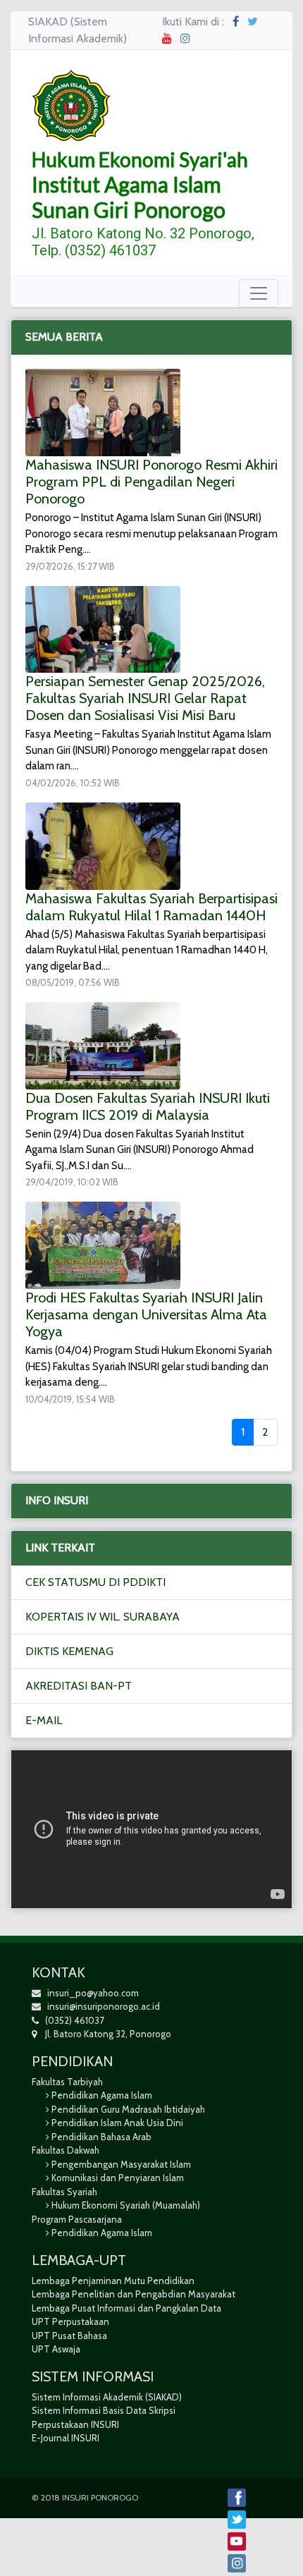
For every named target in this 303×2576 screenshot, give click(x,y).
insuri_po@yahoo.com (93, 1993)
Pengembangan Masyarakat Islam (121, 2164)
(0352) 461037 (72, 2020)
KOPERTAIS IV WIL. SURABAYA (103, 1617)
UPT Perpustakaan (70, 2321)
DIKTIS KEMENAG (69, 1651)
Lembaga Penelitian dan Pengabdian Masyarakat (134, 2294)
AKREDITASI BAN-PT (79, 1686)
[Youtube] (167, 38)
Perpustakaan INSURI (75, 2424)
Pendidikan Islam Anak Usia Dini (117, 2123)
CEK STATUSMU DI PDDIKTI (95, 1582)
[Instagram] (185, 38)
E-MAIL (44, 1720)
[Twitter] (253, 22)
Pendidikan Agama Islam (102, 2095)
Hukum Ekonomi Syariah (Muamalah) (126, 2205)
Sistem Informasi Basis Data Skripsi (104, 2410)
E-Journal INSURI (66, 2438)
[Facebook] (236, 22)
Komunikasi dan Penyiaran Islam (118, 2178)
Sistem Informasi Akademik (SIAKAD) (107, 2397)
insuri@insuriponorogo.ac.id (104, 2006)
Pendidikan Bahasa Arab (101, 2137)
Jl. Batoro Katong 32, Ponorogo (104, 2034)
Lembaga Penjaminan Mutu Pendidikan (113, 2281)
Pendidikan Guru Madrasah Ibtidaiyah (128, 2109)
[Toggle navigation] (259, 293)
